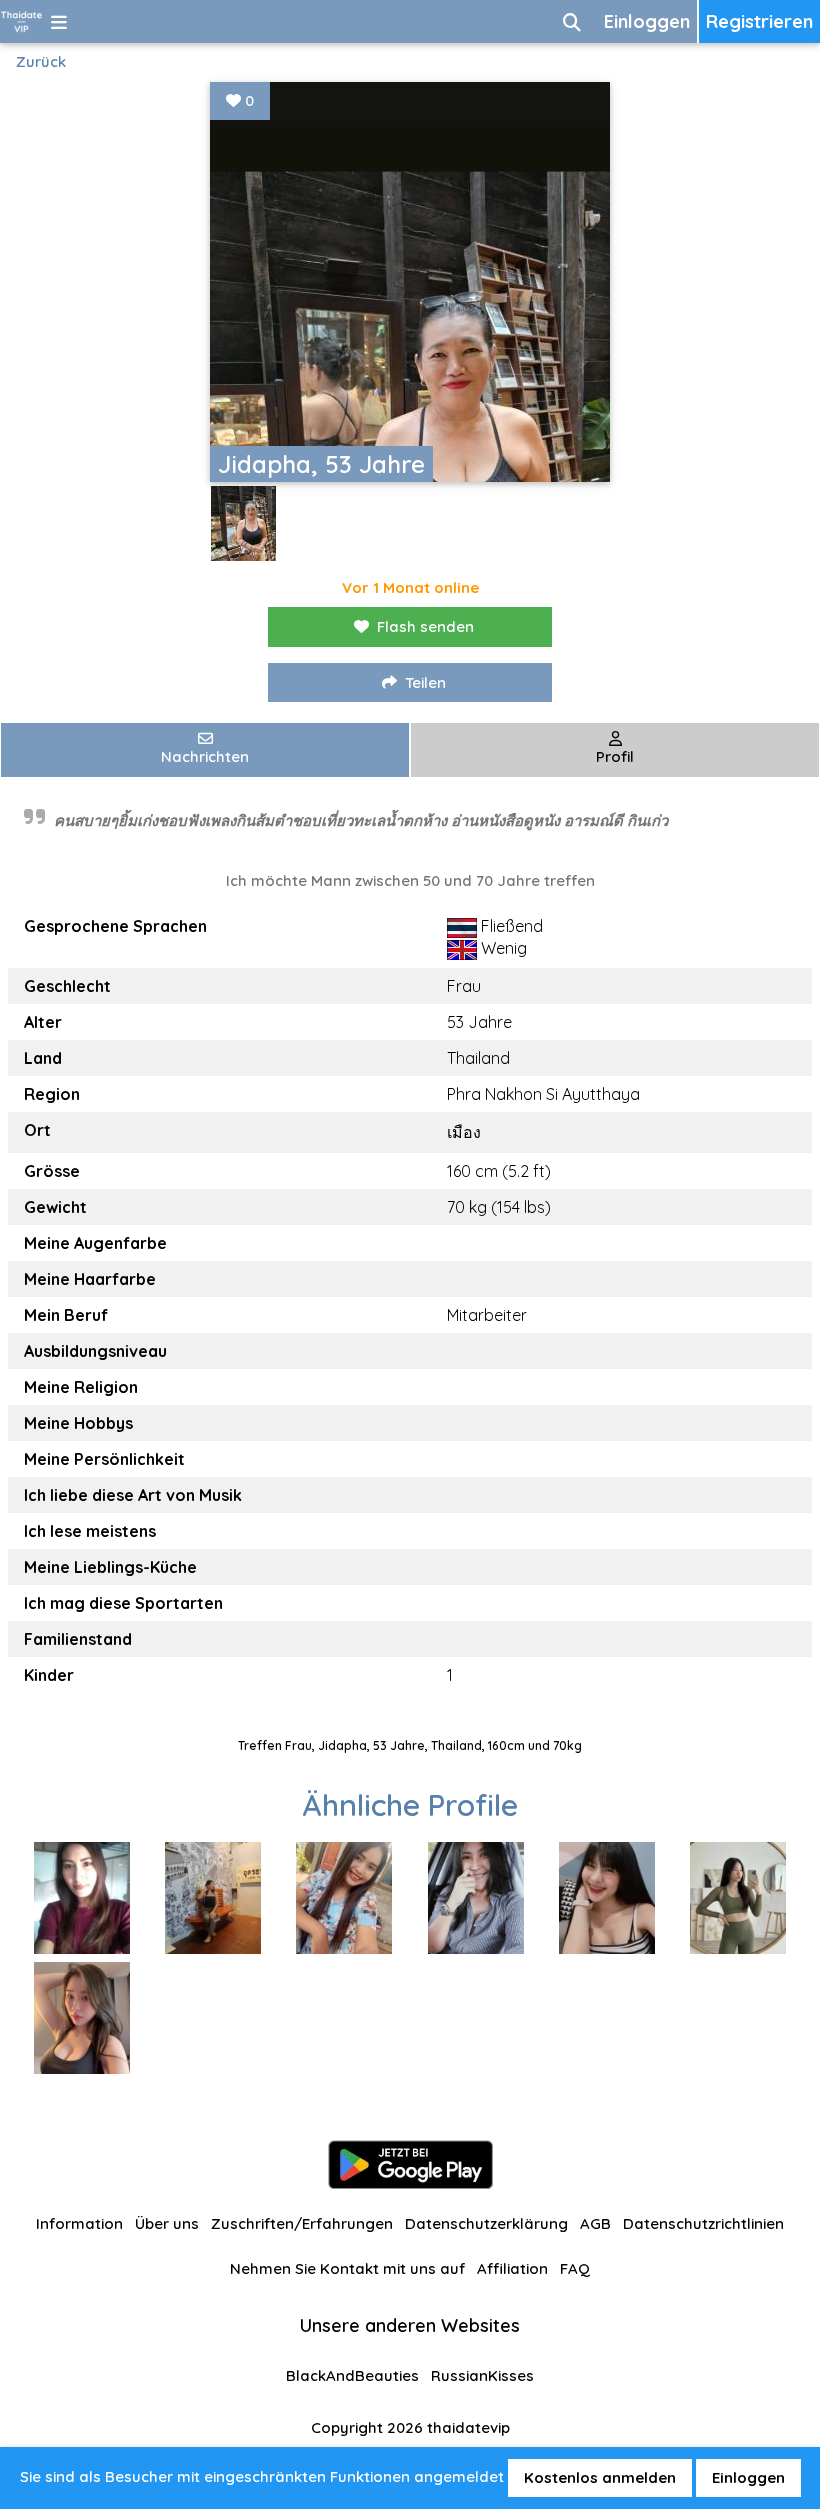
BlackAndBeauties (352, 2375)
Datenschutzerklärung (486, 2223)
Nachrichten (205, 756)
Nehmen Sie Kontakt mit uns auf (347, 2268)
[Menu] (59, 21)
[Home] (21, 21)
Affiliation (512, 2268)
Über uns (167, 2223)
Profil (615, 756)
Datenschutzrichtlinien (703, 2223)
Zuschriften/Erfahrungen (302, 2223)
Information (79, 2223)
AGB (595, 2223)
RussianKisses (482, 2375)
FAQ (575, 2268)
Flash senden (425, 626)
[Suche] (572, 21)
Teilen (425, 682)
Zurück (41, 61)
